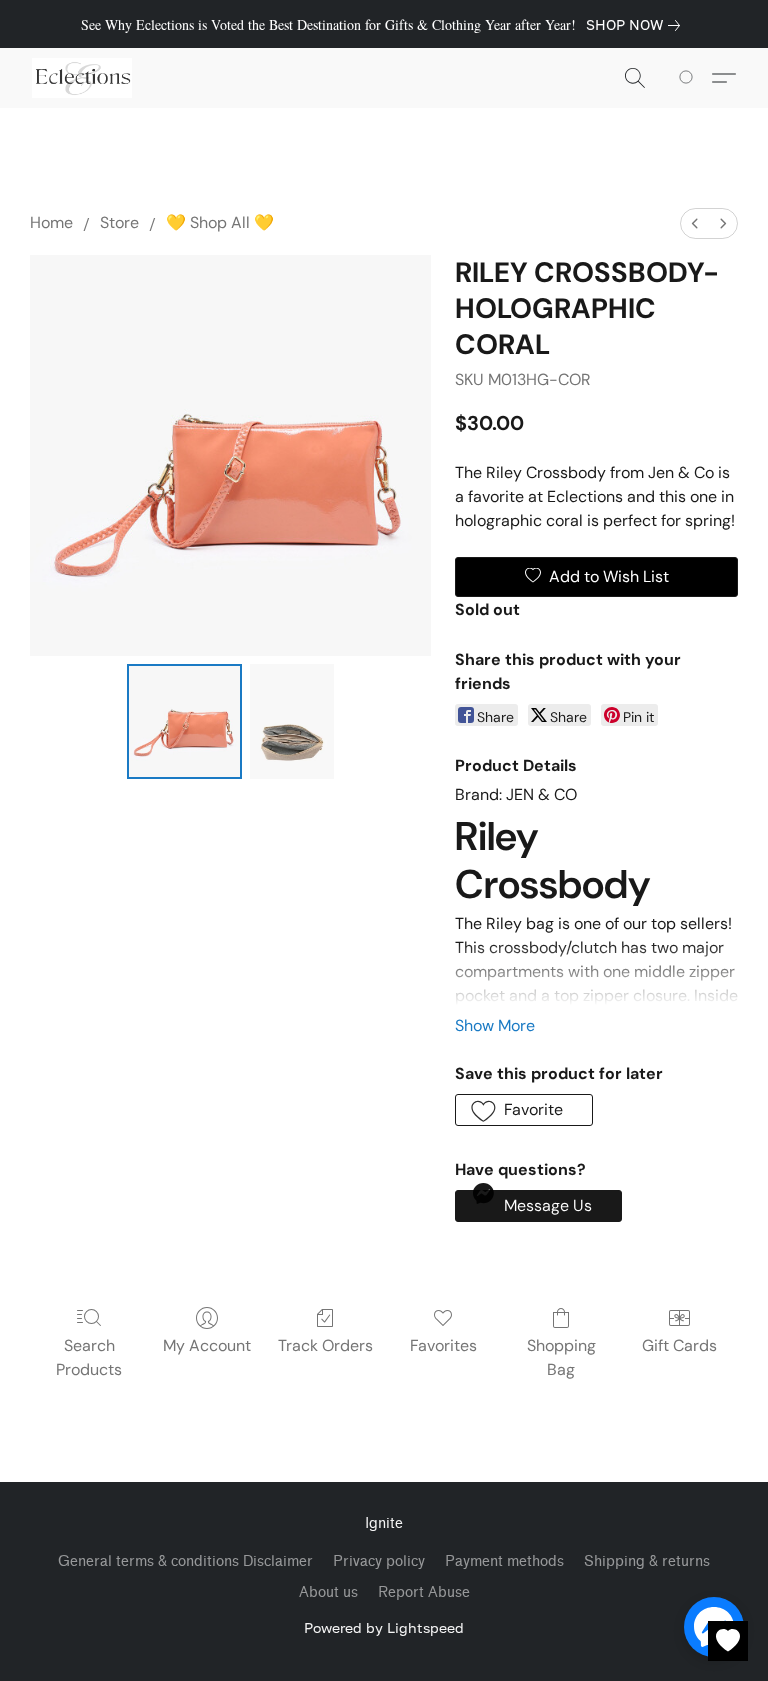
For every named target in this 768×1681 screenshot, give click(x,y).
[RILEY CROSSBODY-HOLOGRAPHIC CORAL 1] (292, 721)
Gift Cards (679, 1345)
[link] (637, 25)
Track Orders (325, 1345)
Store (119, 222)
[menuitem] (695, 223)
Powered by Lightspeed (384, 1627)
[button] (82, 78)
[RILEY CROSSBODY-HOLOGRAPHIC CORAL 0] (184, 721)
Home (51, 222)
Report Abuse (424, 1592)
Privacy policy (379, 1561)
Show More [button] (495, 1025)
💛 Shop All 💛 (220, 222)
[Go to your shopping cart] (689, 78)
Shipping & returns (647, 1561)
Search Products (89, 1357)
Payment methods (504, 1561)
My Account (207, 1345)
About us (328, 1592)
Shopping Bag (561, 1357)
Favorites (443, 1345)
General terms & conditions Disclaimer (185, 1561)
